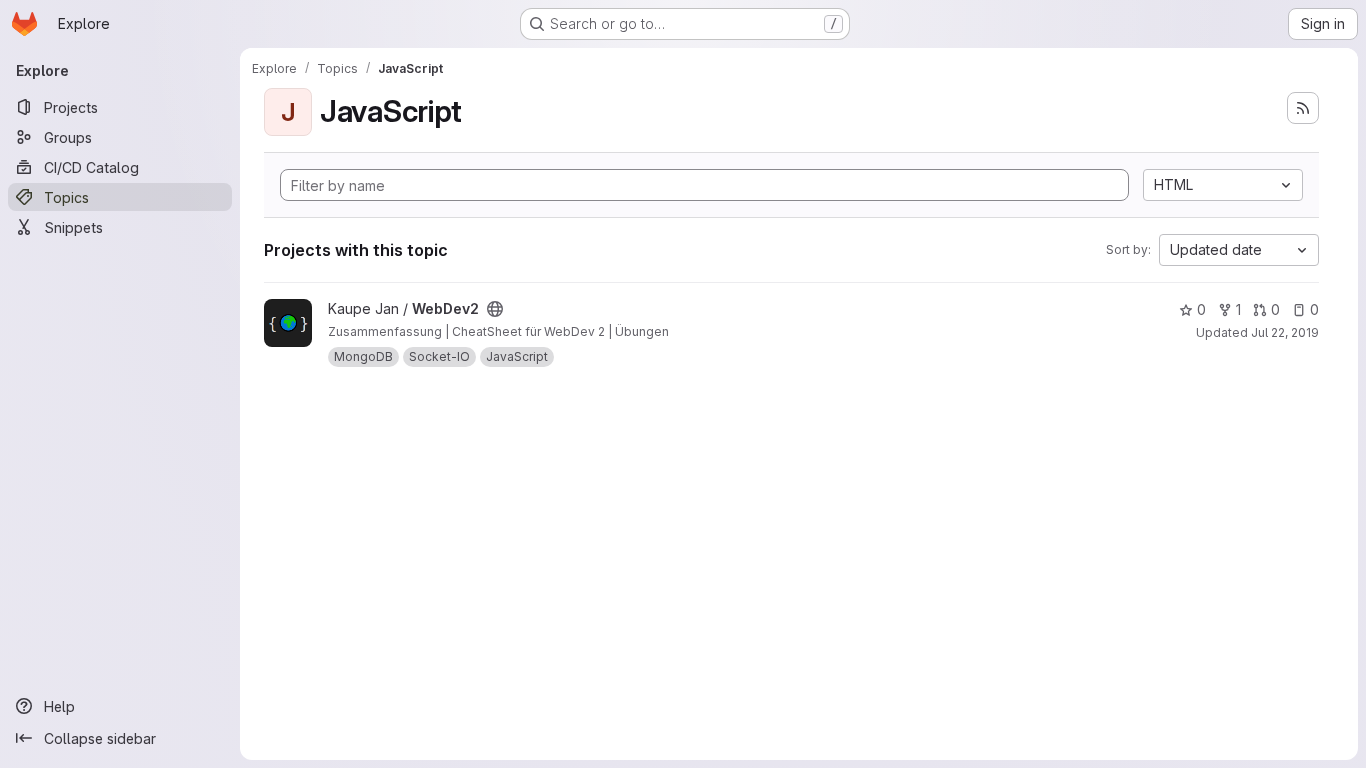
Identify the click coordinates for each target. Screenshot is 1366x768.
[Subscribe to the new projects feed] (1303, 108)
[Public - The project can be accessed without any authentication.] (495, 309)
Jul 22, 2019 (1285, 332)
